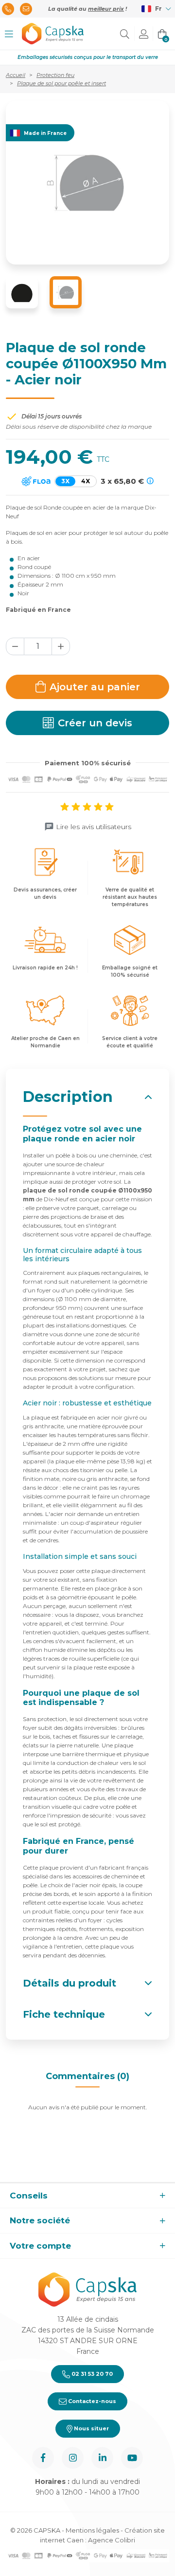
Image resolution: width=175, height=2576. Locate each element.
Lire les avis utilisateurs (94, 827)
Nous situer (91, 2428)
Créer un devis (95, 723)
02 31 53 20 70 (91, 2374)
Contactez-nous (91, 2401)
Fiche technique (64, 2014)
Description (68, 1097)
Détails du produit (70, 1983)
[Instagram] (73, 2458)
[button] (9, 34)
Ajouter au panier (95, 687)
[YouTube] (132, 2458)
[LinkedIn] (102, 2458)
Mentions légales (92, 2530)
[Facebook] (43, 2458)
